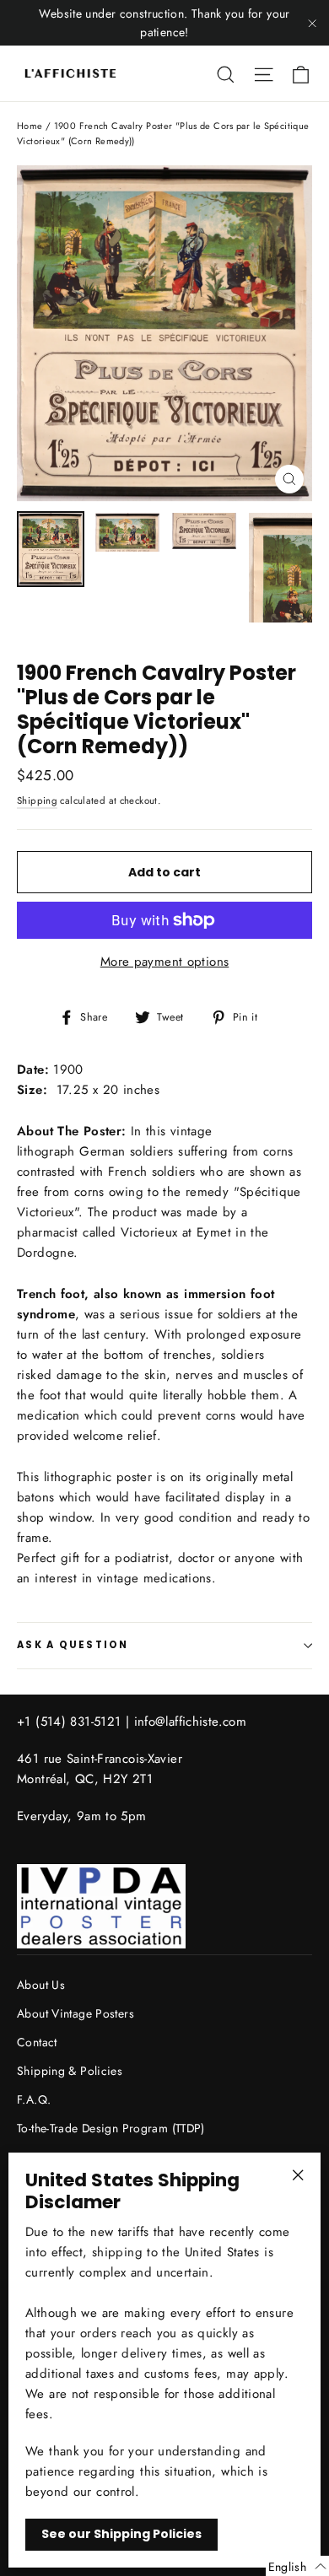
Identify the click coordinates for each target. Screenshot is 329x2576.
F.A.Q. (34, 2099)
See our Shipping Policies (121, 2534)
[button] (297, 2566)
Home (30, 126)
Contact (37, 2042)
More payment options (165, 962)
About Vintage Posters (76, 2013)
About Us (41, 1985)
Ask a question (73, 1645)
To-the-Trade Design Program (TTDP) (111, 2128)
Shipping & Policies (70, 2071)
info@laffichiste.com (191, 1722)
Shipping (37, 800)
